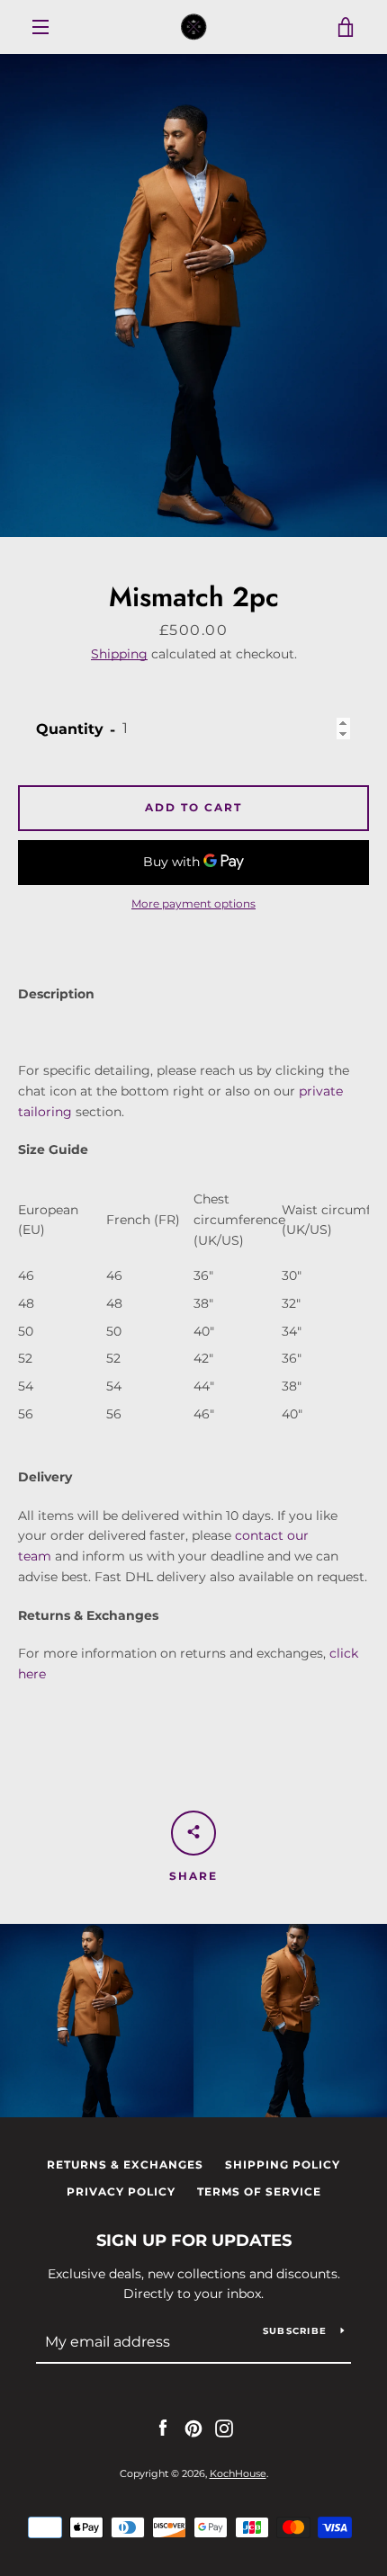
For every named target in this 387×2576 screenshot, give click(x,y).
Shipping (119, 654)
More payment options (193, 903)
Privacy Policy (121, 2191)
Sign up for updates (194, 2241)
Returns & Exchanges (125, 2165)
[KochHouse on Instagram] (224, 2428)
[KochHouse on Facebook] (163, 2428)
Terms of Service (259, 2191)
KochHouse (238, 2473)
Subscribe (295, 2331)
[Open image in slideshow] (193, 295)
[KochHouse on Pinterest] (193, 2428)
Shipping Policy (283, 2165)
